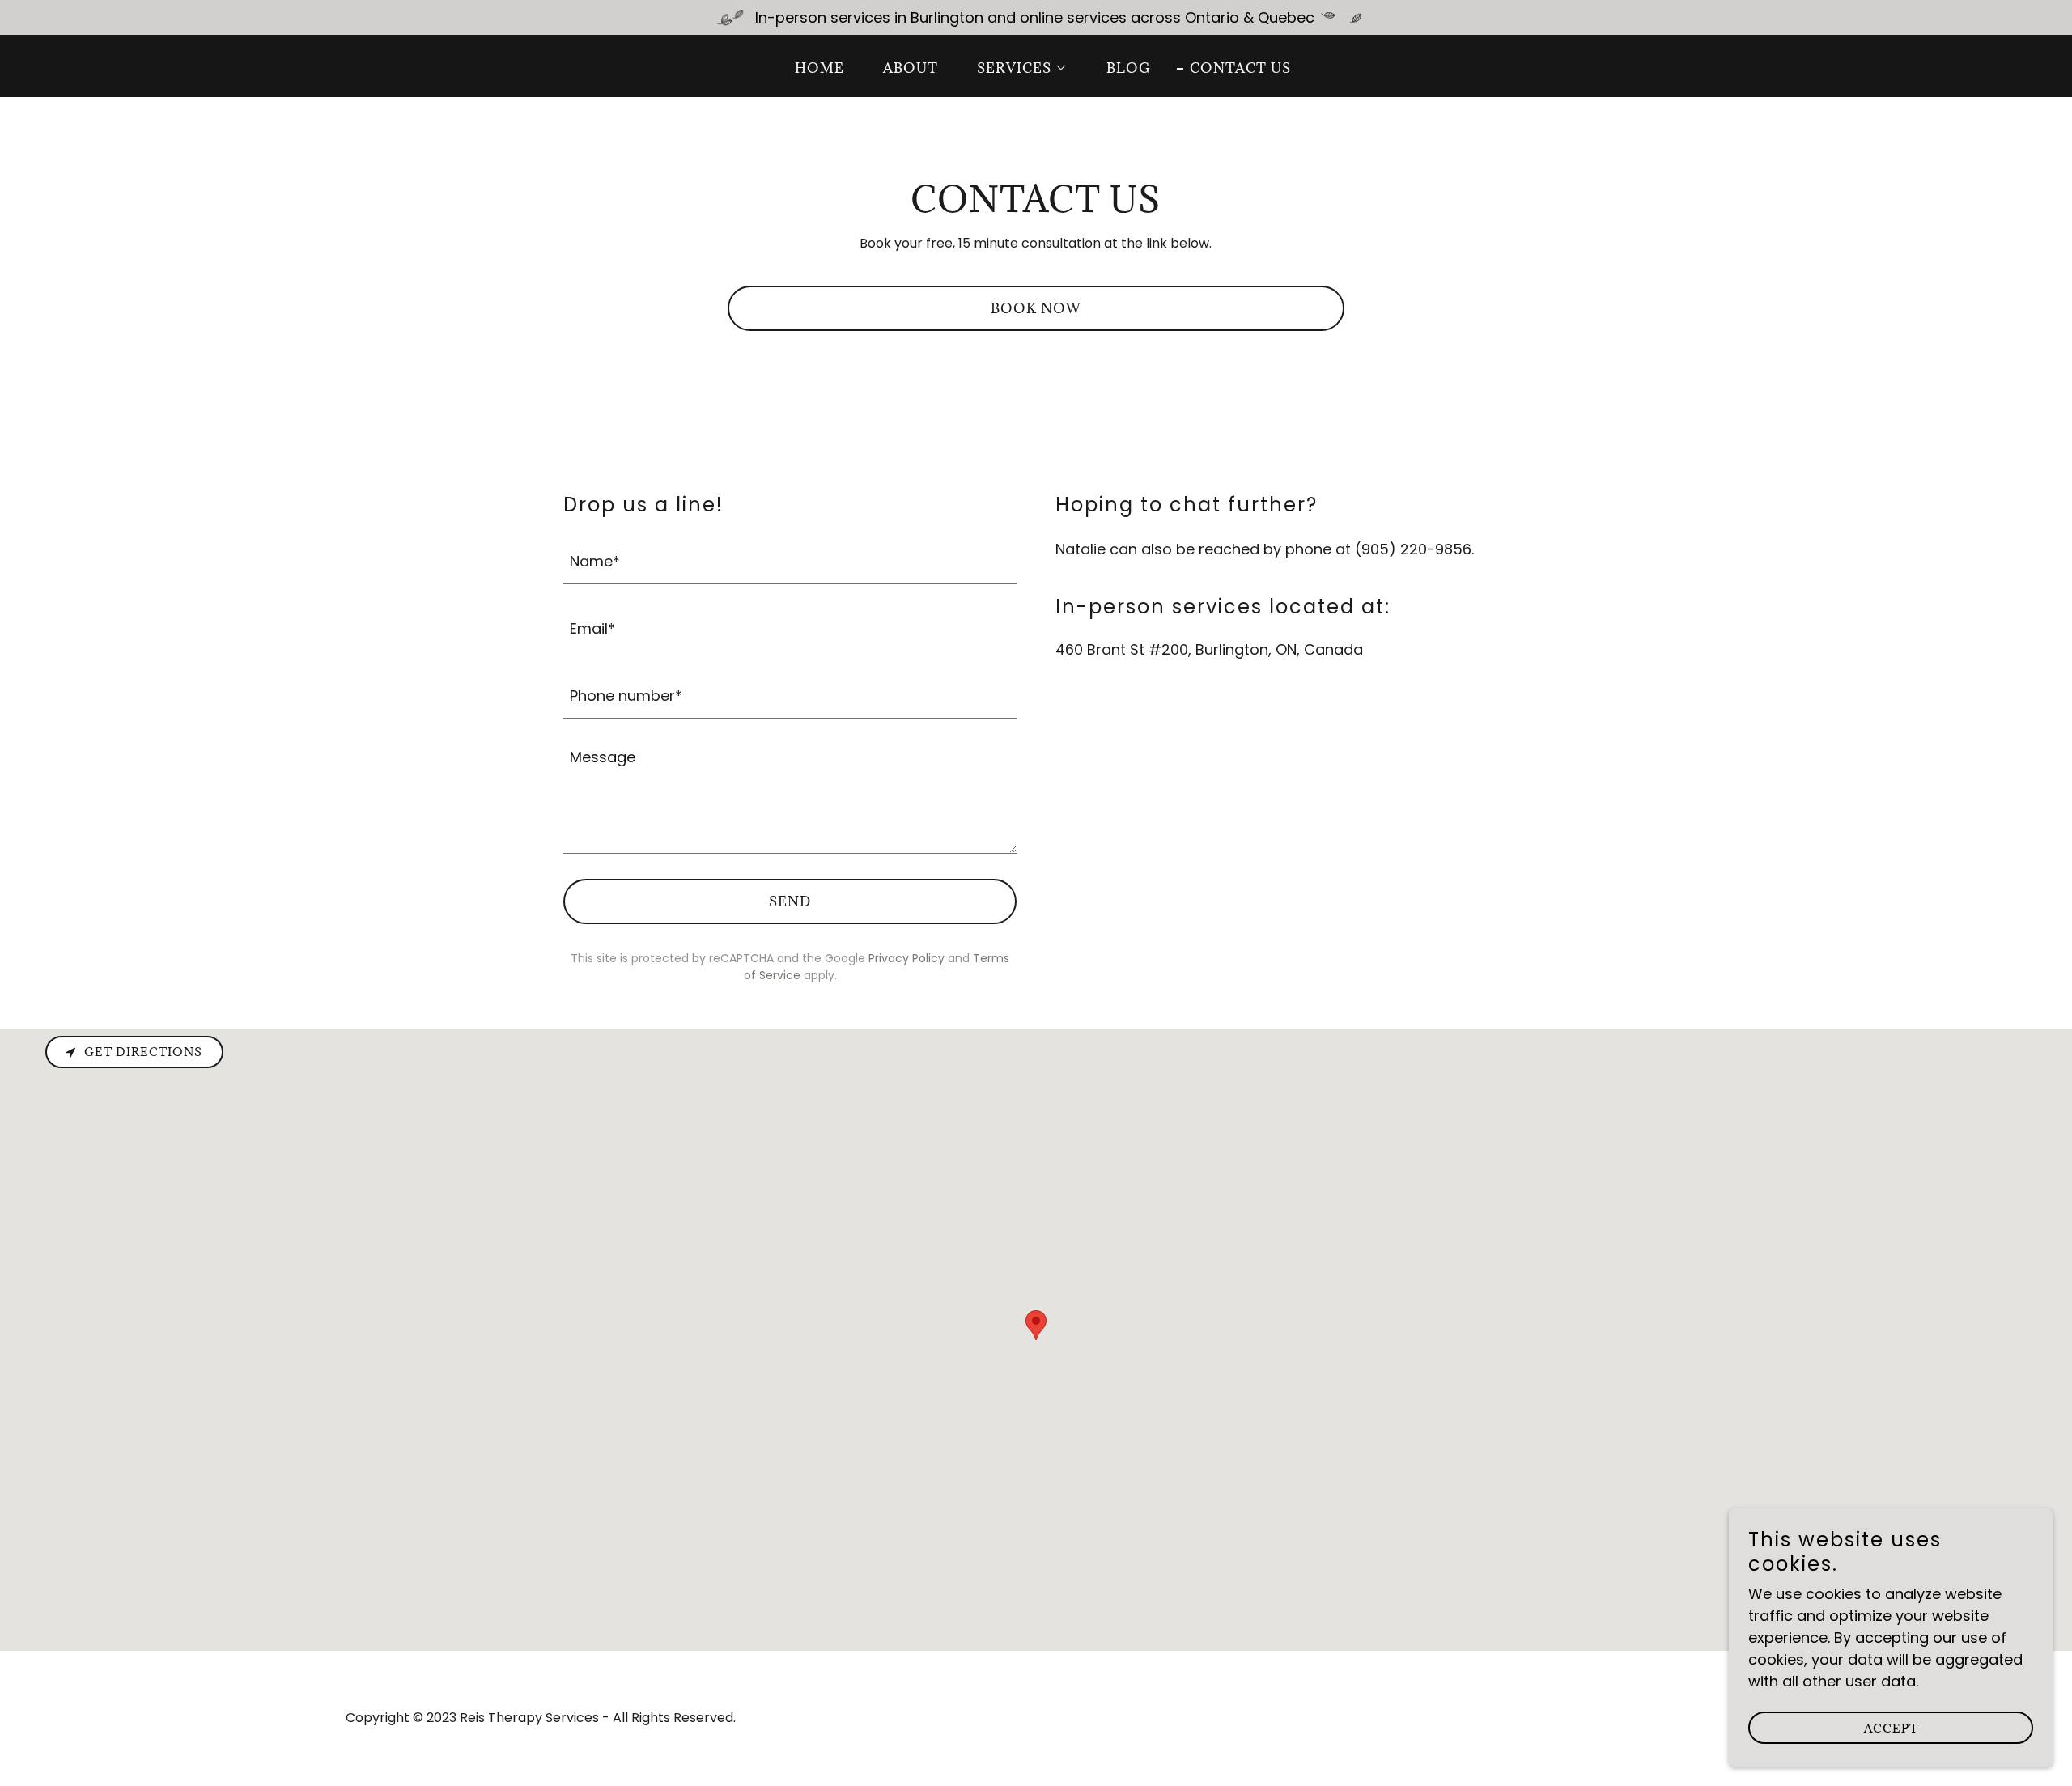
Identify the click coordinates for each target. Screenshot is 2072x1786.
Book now (1036, 308)
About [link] (911, 68)
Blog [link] (1129, 68)
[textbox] (790, 560)
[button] (1016, 68)
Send (790, 901)
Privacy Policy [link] (906, 958)
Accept (1891, 1728)
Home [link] (819, 68)
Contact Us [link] (1240, 68)
